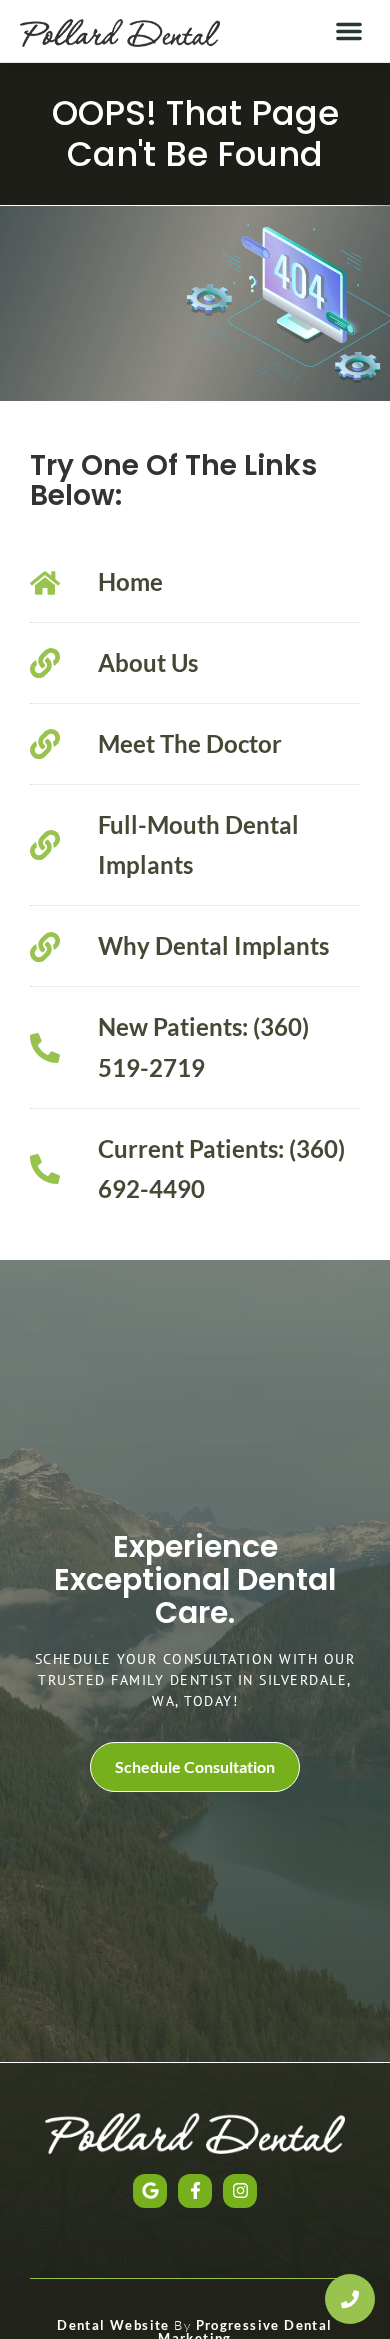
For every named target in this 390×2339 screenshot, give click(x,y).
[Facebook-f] (195, 2191)
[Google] (150, 2191)
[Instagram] (240, 2191)
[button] (349, 31)
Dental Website (113, 2325)
